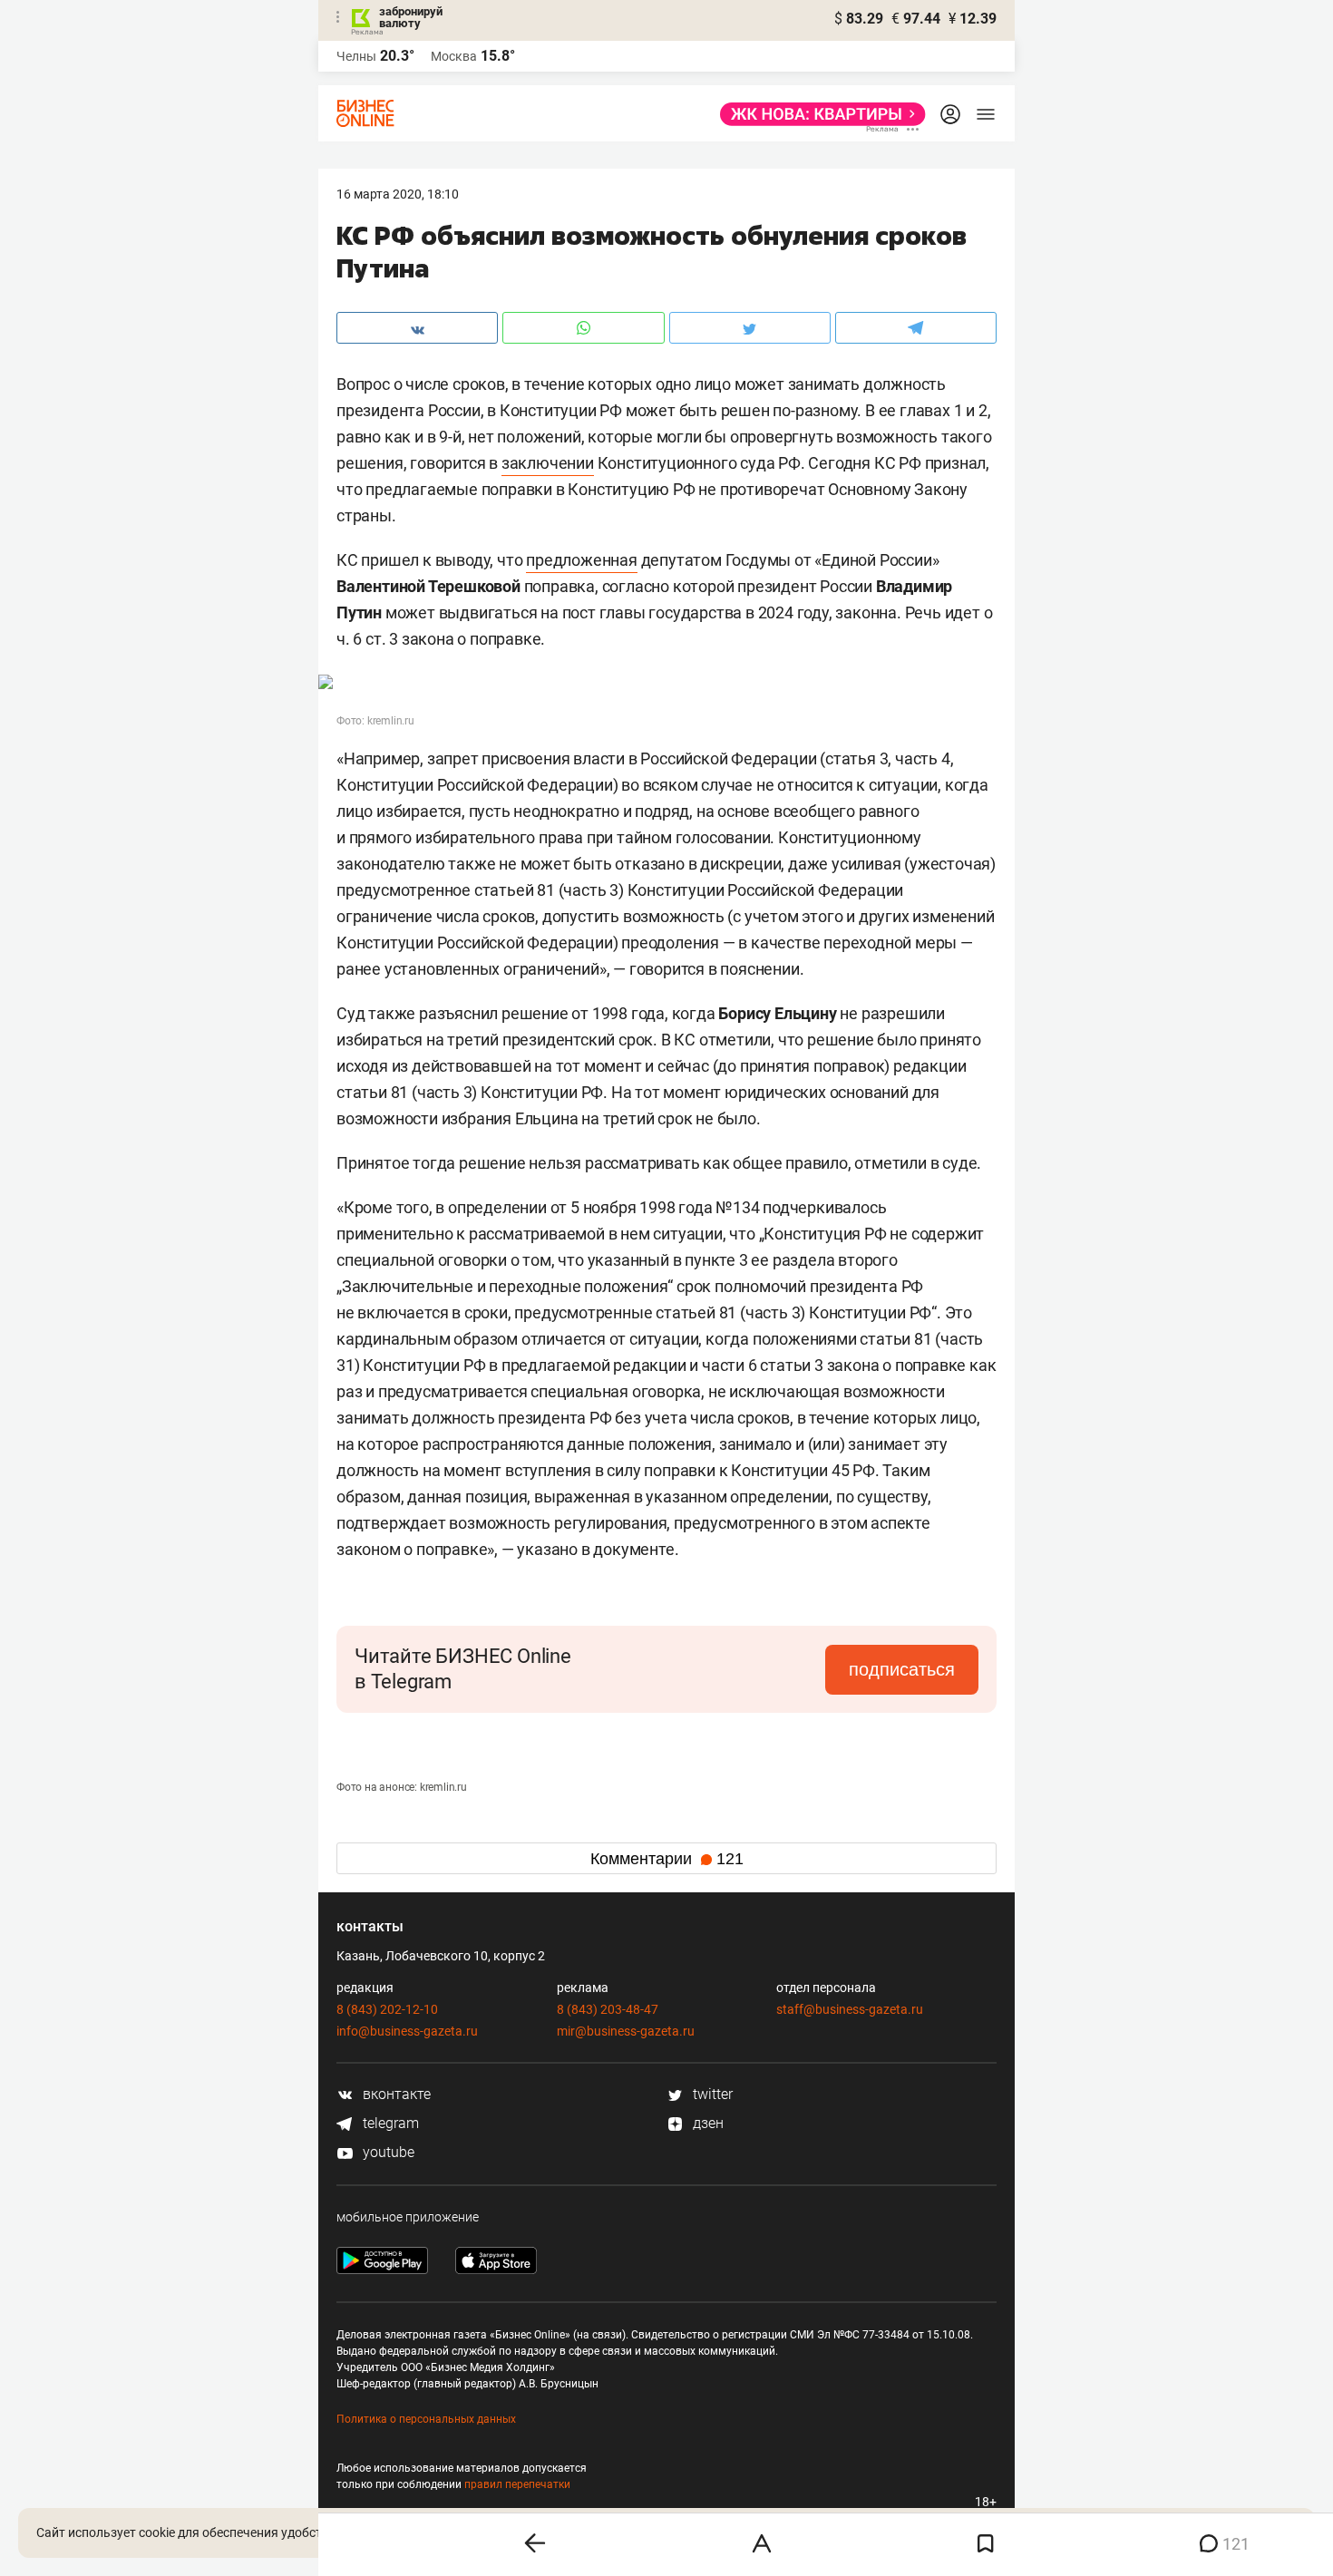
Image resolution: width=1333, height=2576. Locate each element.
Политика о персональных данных (426, 2419)
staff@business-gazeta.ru (850, 2009)
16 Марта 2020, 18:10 (398, 194)
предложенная (582, 560)
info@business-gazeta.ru (407, 2031)
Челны (356, 56)
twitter (711, 2094)
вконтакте (395, 2094)
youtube (387, 2152)
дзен (706, 2123)
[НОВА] (817, 114)
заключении (548, 463)
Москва (454, 56)
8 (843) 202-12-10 (387, 2009)
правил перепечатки (517, 2484)
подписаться (902, 1669)
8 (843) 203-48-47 (608, 2009)
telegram (389, 2123)
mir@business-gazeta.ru (626, 2031)
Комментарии (667, 1859)
